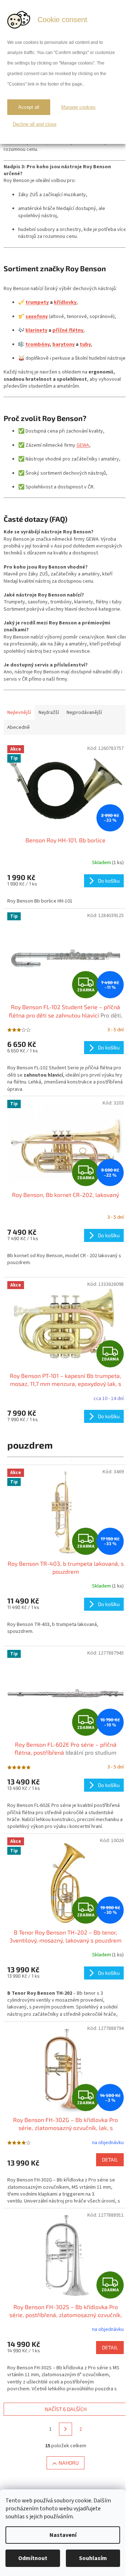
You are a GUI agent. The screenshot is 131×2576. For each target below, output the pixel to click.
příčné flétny (68, 330)
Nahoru (69, 2463)
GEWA (83, 445)
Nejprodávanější (84, 713)
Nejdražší (49, 713)
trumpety (37, 302)
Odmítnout (33, 2558)
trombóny (37, 344)
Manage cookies (78, 107)
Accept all (29, 107)
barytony (63, 344)
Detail (110, 2160)
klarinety (36, 330)
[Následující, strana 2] (65, 2429)
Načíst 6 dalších (66, 2409)
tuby (85, 344)
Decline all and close (35, 124)
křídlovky (65, 302)
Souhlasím (93, 2558)
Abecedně (19, 727)
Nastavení (63, 2535)
